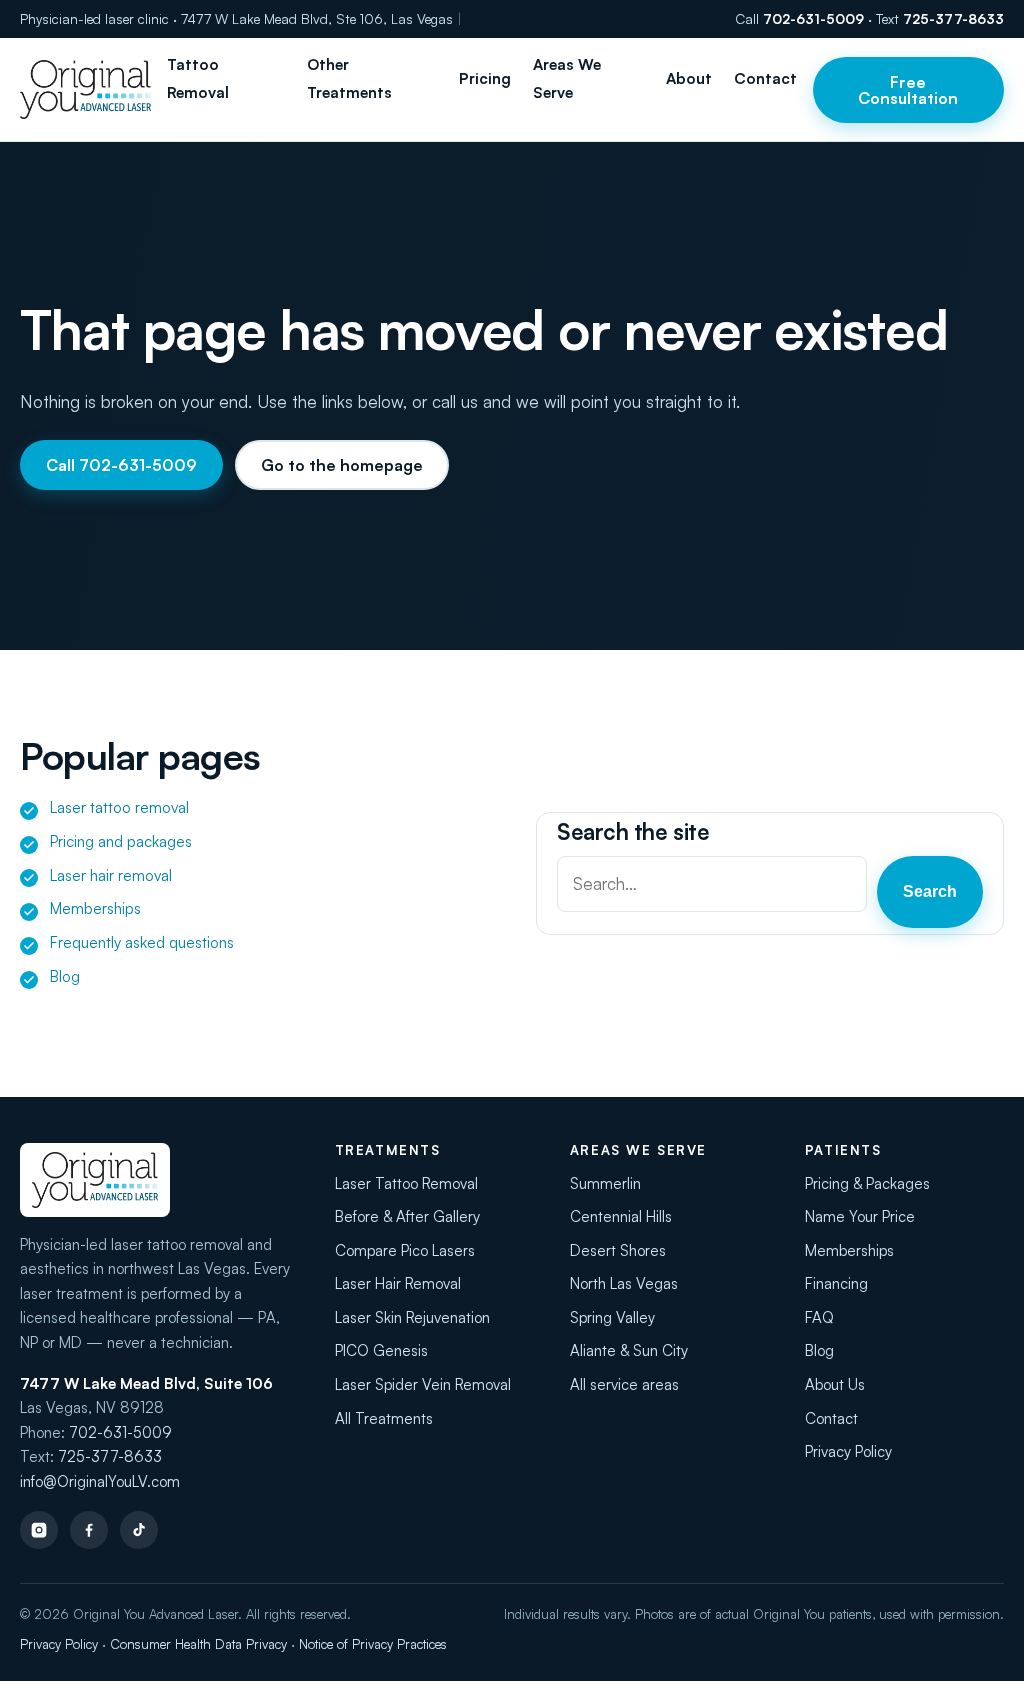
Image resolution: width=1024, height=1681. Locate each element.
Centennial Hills (621, 1216)
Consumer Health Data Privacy (198, 1644)
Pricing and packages (121, 841)
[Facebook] (89, 1530)
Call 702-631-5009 (121, 465)
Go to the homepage (342, 465)
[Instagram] (39, 1530)
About (689, 78)
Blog (65, 976)
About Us (835, 1384)
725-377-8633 (953, 18)
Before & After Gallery (407, 1216)
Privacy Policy (848, 1451)
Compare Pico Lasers (405, 1250)
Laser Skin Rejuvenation (412, 1317)
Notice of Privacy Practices (373, 1644)
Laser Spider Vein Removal (423, 1384)
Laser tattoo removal (119, 807)
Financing (836, 1283)
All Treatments (384, 1418)
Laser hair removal (111, 875)
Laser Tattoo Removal (406, 1183)
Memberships (95, 908)
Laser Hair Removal (398, 1283)
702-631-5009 (813, 18)
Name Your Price (860, 1216)
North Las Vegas (624, 1283)
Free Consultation (908, 90)
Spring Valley (612, 1317)
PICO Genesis (381, 1350)
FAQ (819, 1317)
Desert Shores (618, 1250)
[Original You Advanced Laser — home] (85, 89)
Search (930, 891)
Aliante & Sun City (629, 1350)
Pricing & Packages (867, 1183)
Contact (765, 78)
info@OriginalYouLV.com (100, 1481)
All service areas (624, 1384)
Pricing (485, 78)
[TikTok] (139, 1530)
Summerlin (605, 1183)
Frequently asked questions (142, 942)
